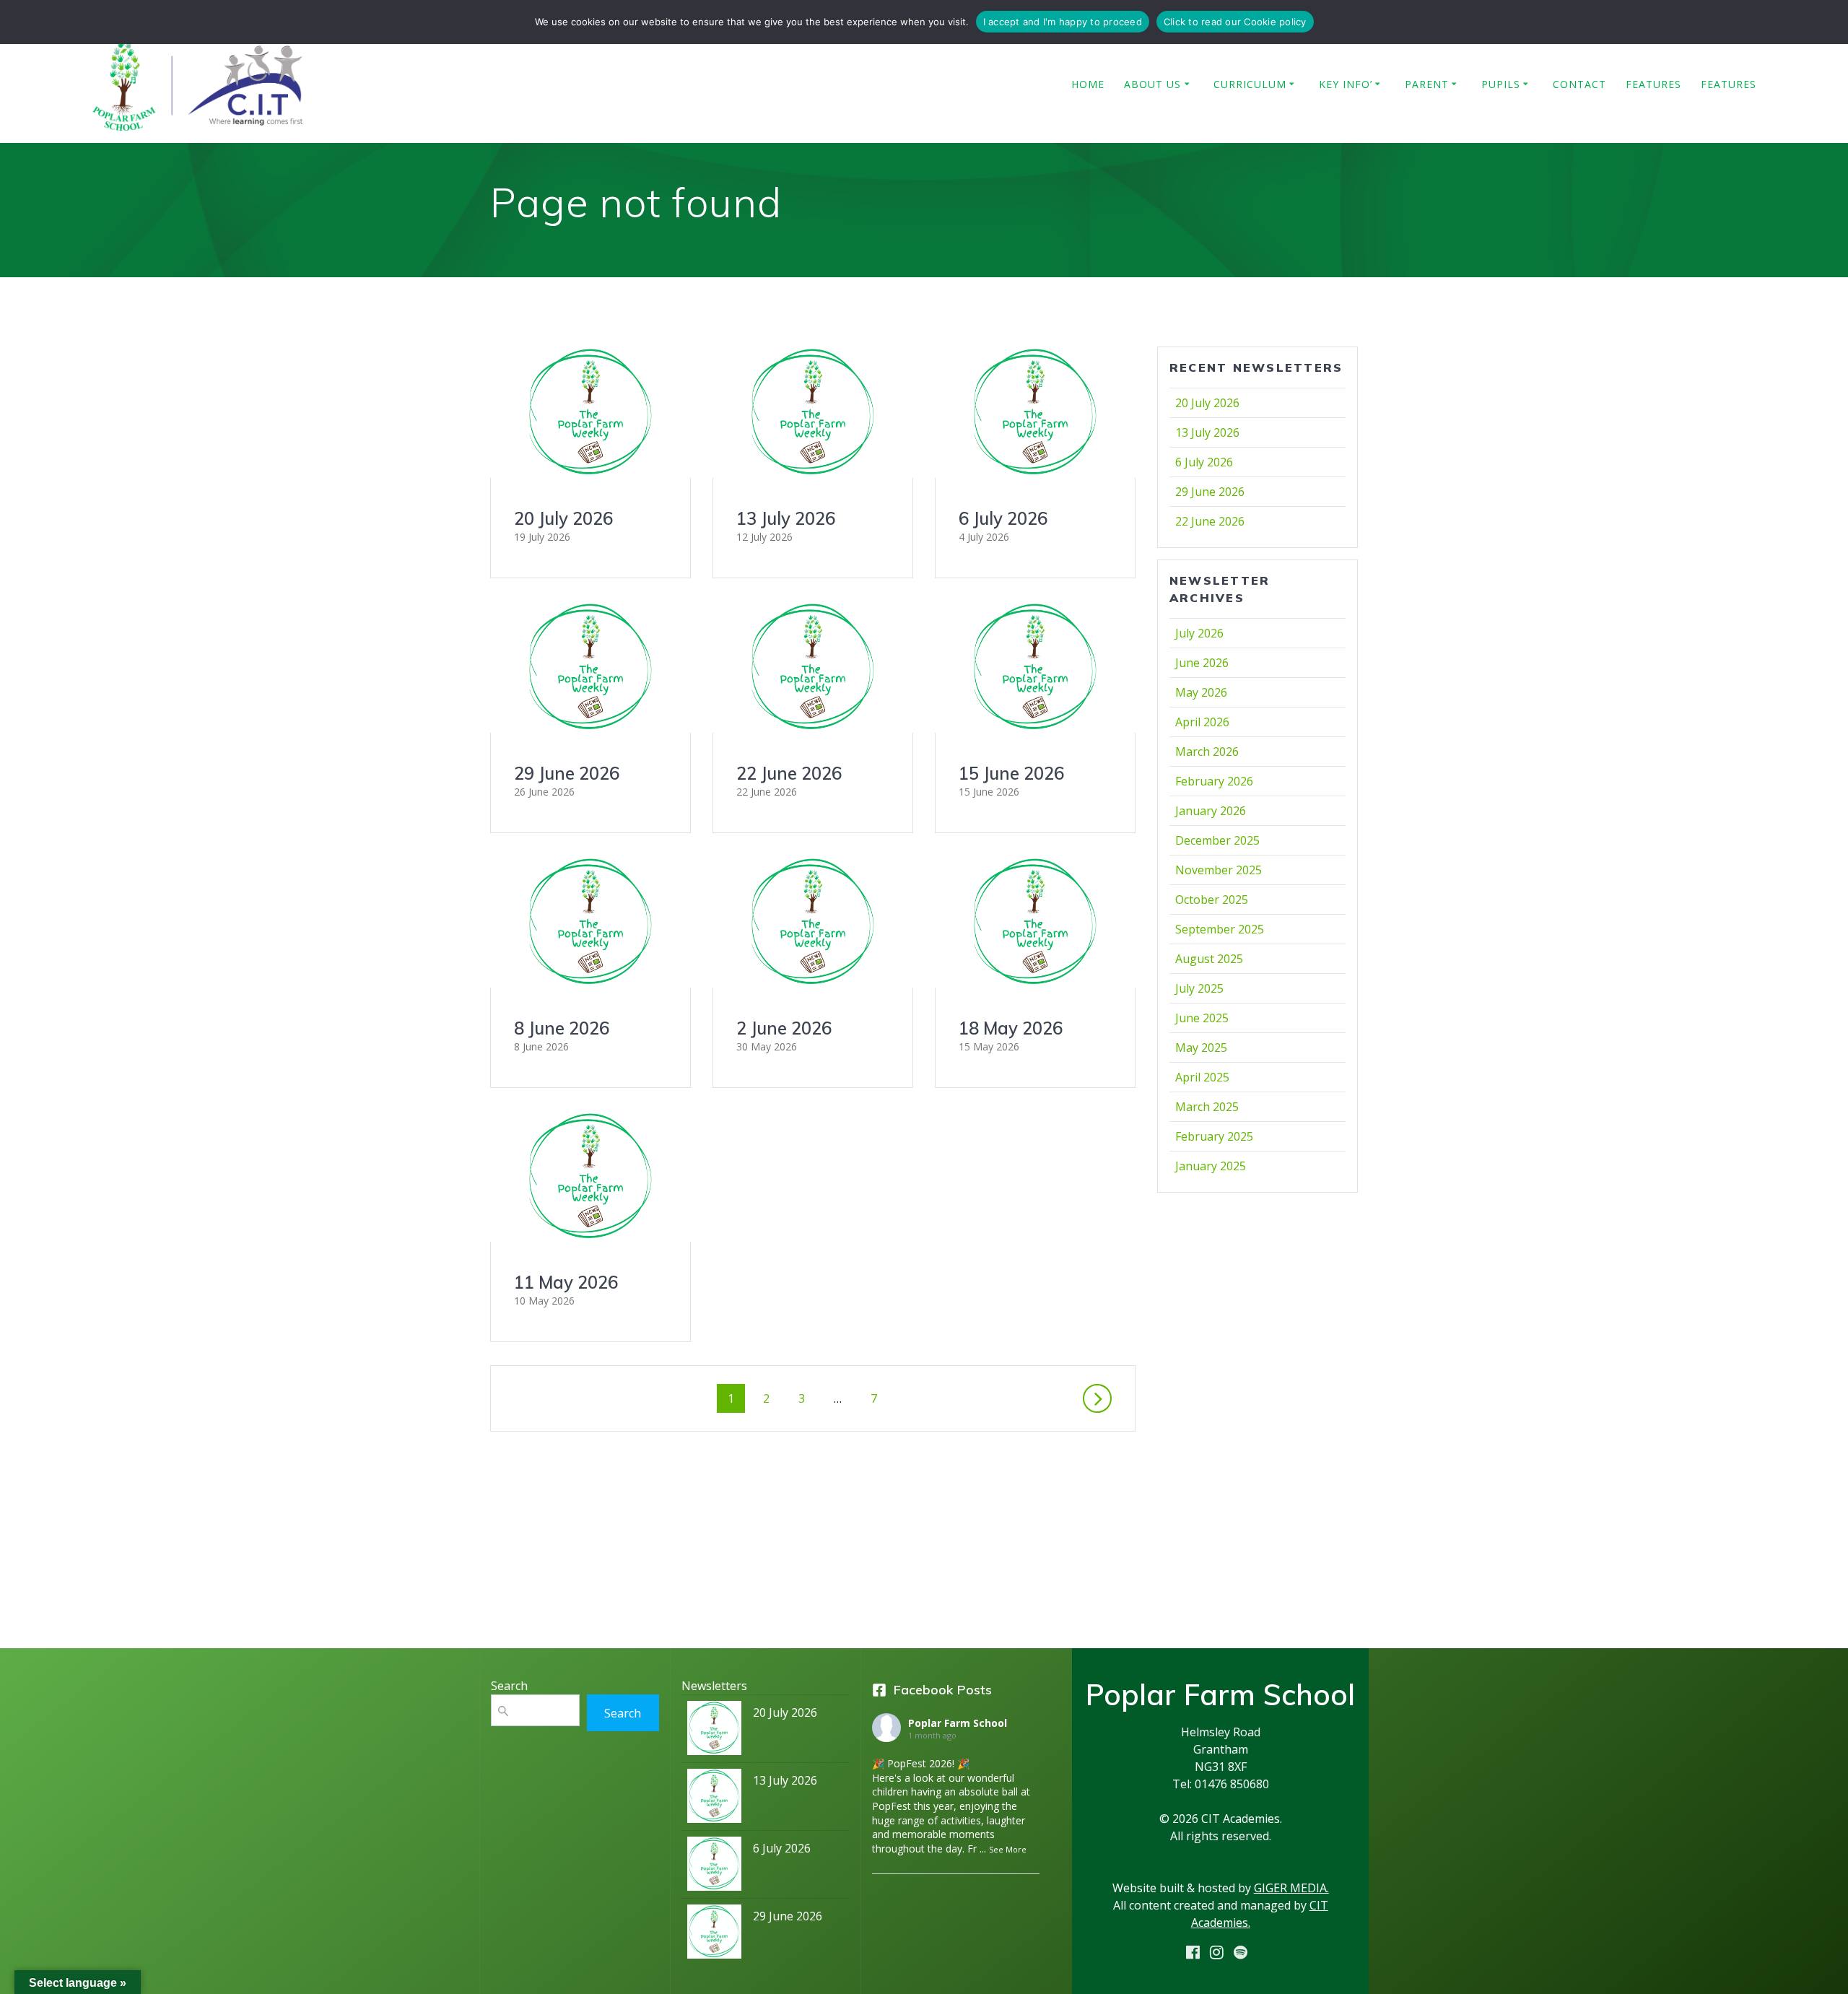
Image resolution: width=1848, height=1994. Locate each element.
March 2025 (1207, 1107)
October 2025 (1212, 900)
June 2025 (1202, 1018)
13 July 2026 (786, 518)
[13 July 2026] (714, 1799)
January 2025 (1211, 1166)
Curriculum (1250, 84)
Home (1088, 84)
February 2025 (1214, 1136)
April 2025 (1202, 1077)
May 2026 (1201, 692)
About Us (1152, 84)
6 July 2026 (1003, 518)
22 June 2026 (789, 773)
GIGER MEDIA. (1291, 1888)
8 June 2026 (562, 1028)
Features (1653, 84)
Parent (1427, 84)
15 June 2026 (1011, 773)
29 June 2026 (567, 773)
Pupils (1501, 84)
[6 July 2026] (714, 1867)
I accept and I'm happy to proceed (1063, 22)
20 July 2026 (563, 518)
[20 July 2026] (714, 1732)
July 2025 (1199, 988)
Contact (1579, 84)
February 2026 (1214, 781)
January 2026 (1211, 811)
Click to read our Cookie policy (1235, 22)
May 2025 (1201, 1048)
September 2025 (1220, 929)
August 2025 (1209, 959)
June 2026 (1202, 663)
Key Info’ (1346, 84)
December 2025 (1217, 840)
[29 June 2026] (714, 1935)
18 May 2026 (1011, 1028)
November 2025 (1219, 870)
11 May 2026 (566, 1282)
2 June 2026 (784, 1028)
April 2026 (1202, 722)
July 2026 (1199, 633)
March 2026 (1207, 752)
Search (623, 1713)
